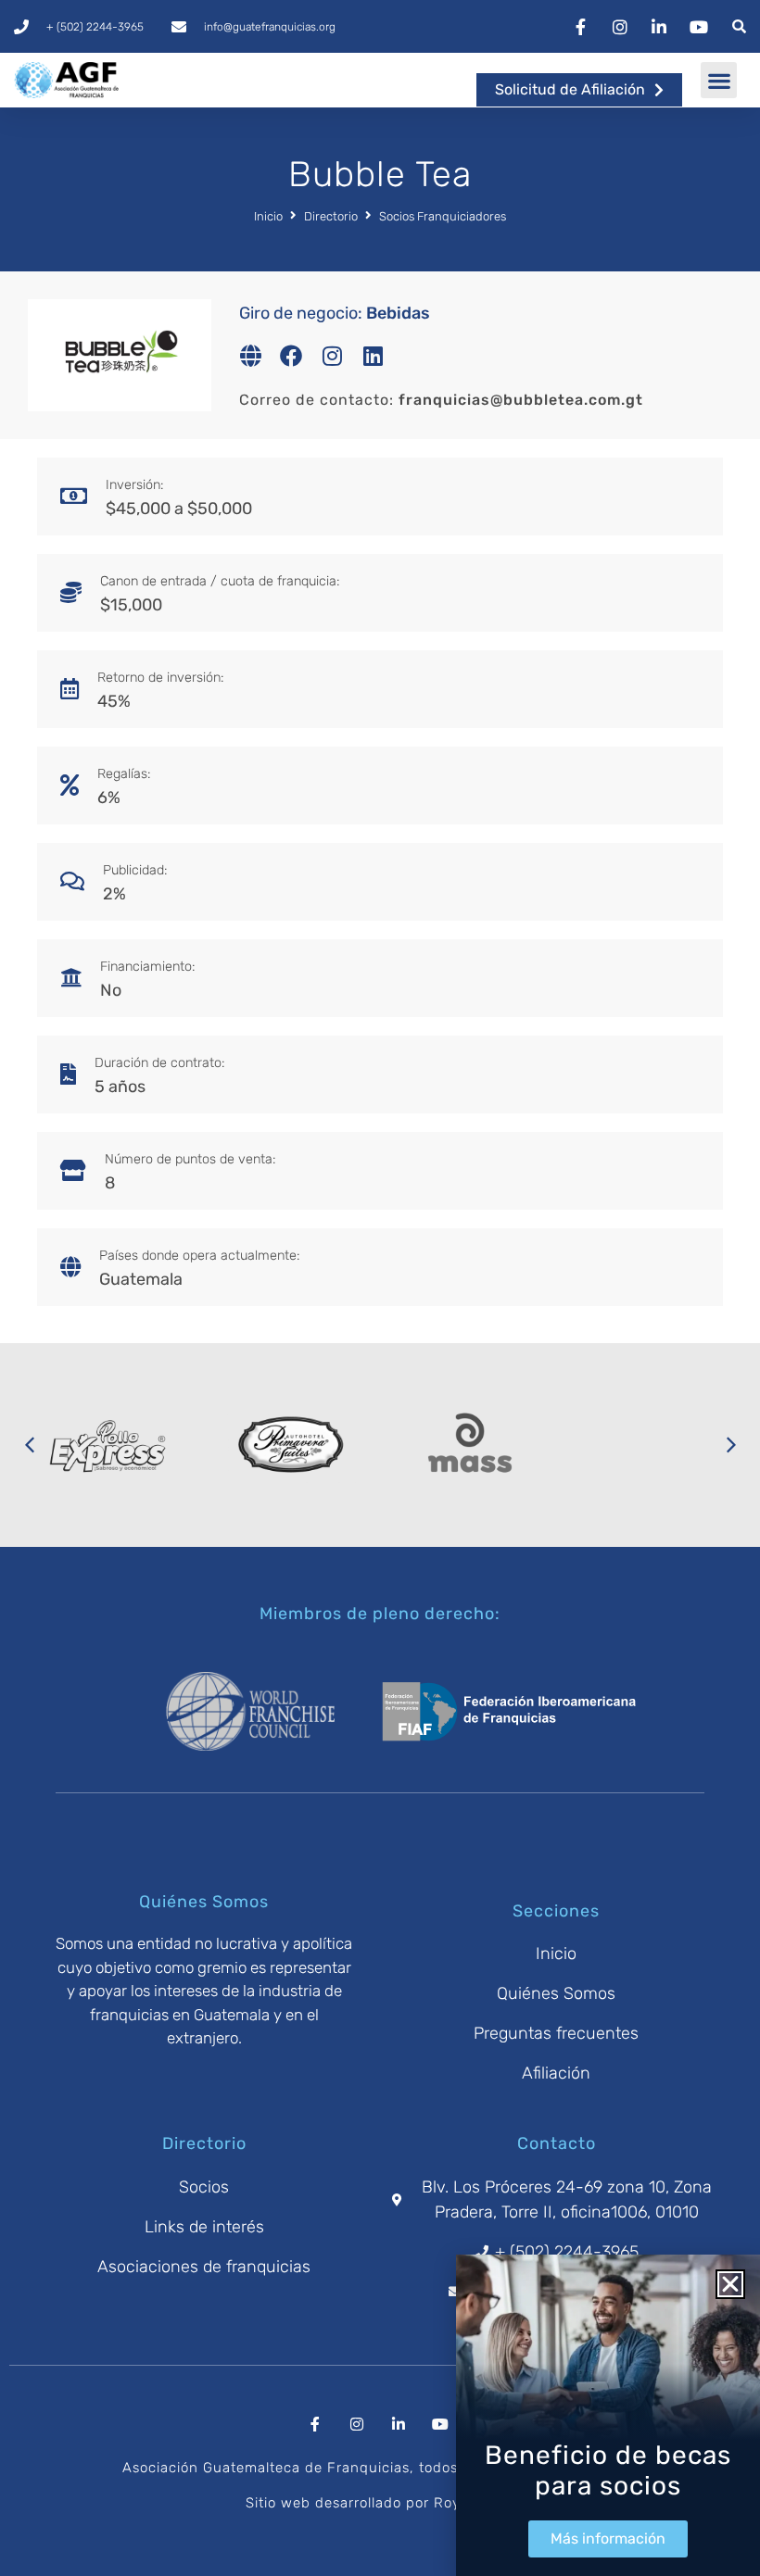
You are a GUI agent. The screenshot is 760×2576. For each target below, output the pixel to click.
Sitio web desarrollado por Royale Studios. (394, 2503)
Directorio (331, 216)
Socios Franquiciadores (443, 216)
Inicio (268, 216)
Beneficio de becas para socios (608, 2471)
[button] (719, 80)
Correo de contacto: (441, 400)
